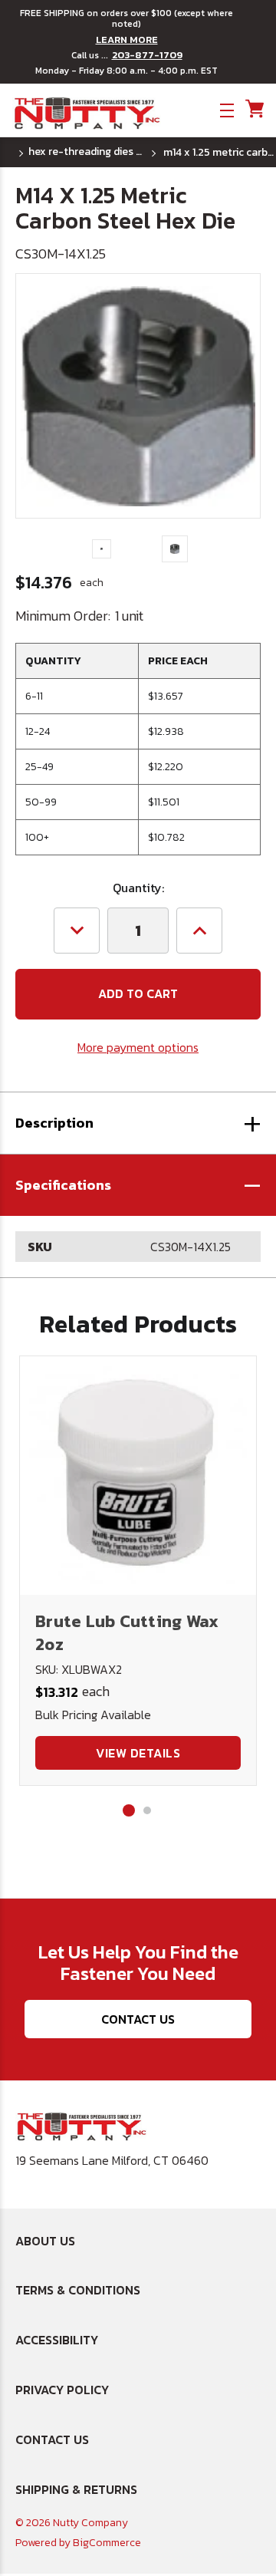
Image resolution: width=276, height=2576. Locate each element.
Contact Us (138, 2019)
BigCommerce (107, 2543)
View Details (138, 1753)
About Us (45, 2241)
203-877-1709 (147, 55)
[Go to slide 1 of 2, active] (129, 1810)
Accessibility (57, 2340)
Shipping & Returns (76, 2489)
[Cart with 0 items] (253, 109)
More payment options (138, 1047)
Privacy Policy (62, 2390)
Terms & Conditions (78, 2290)
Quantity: (138, 888)
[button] (138, 1185)
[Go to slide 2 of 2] (147, 1810)
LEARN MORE (127, 40)
